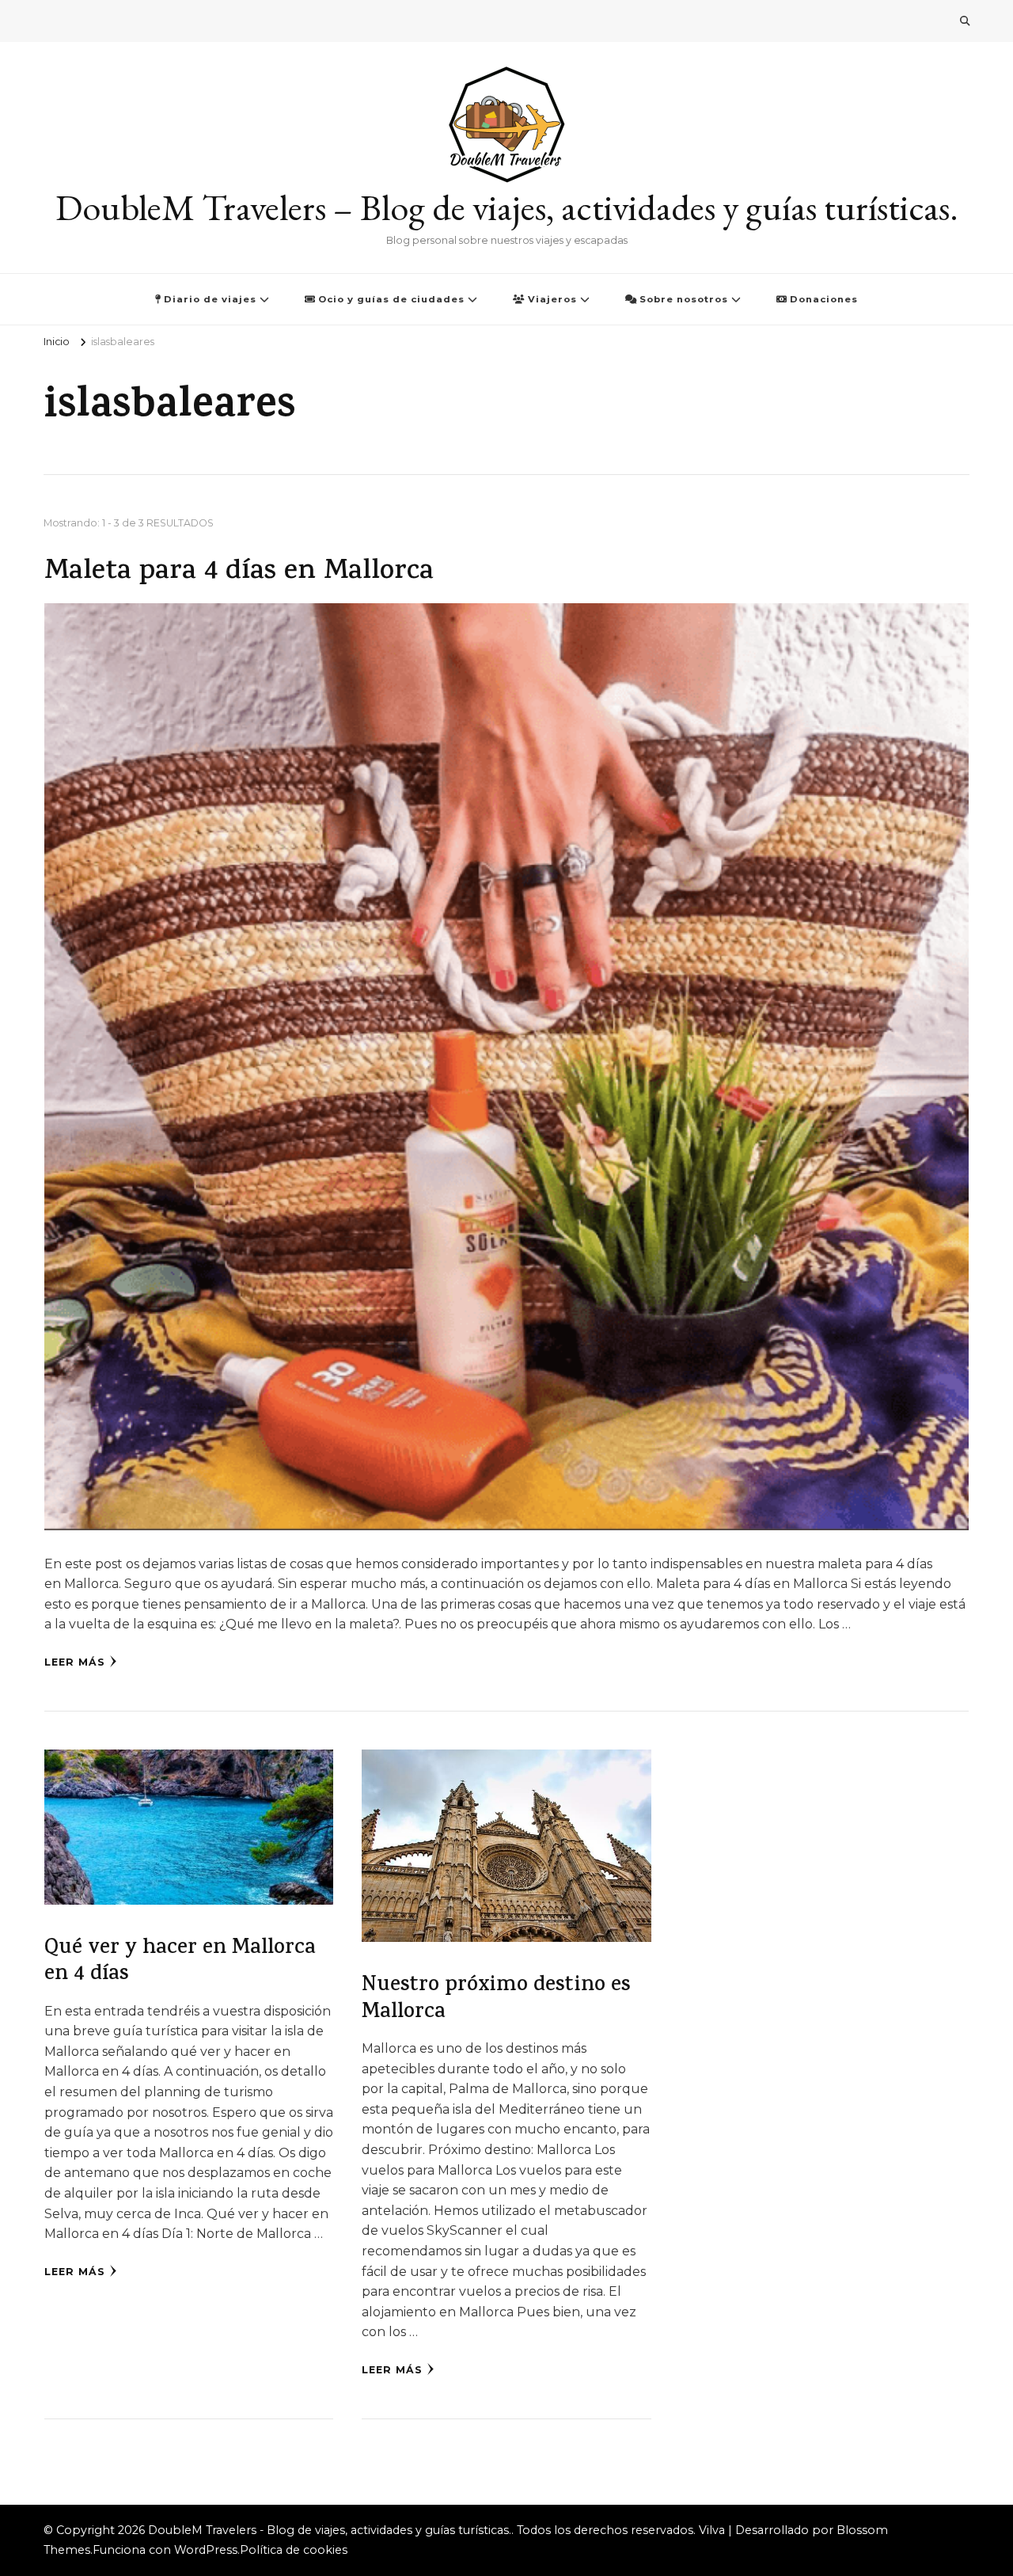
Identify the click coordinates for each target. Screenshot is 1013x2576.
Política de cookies (294, 2550)
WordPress (206, 2550)
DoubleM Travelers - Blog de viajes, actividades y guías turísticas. (330, 2530)
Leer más (75, 1662)
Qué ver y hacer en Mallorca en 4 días (180, 1962)
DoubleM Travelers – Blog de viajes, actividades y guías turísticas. (507, 207)
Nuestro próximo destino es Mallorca (496, 2000)
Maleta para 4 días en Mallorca (239, 573)
